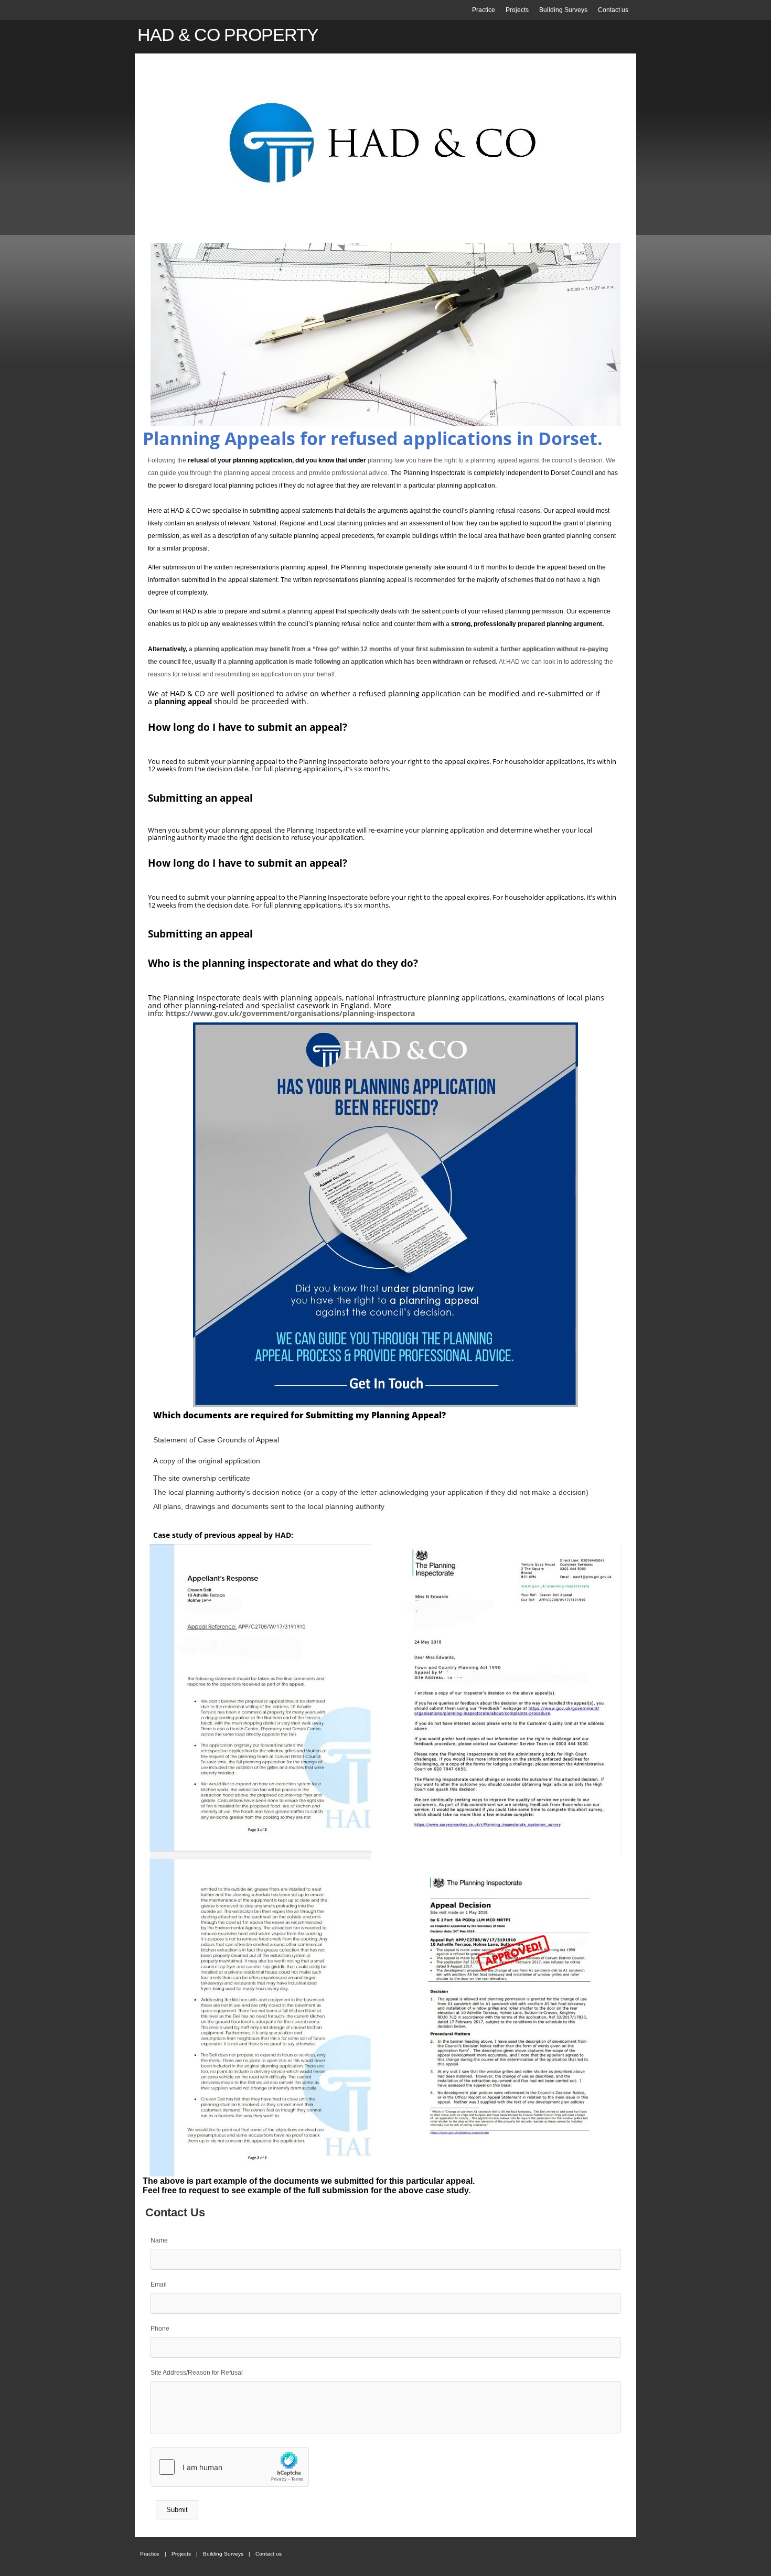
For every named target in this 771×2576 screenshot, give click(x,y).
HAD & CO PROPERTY (228, 35)
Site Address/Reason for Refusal (197, 2373)
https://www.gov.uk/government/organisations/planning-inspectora (290, 1013)
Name (159, 2240)
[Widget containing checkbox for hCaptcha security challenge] (230, 2467)
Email (159, 2284)
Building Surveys (563, 10)
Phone (160, 2329)
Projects (517, 10)
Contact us (613, 10)
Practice (484, 10)
